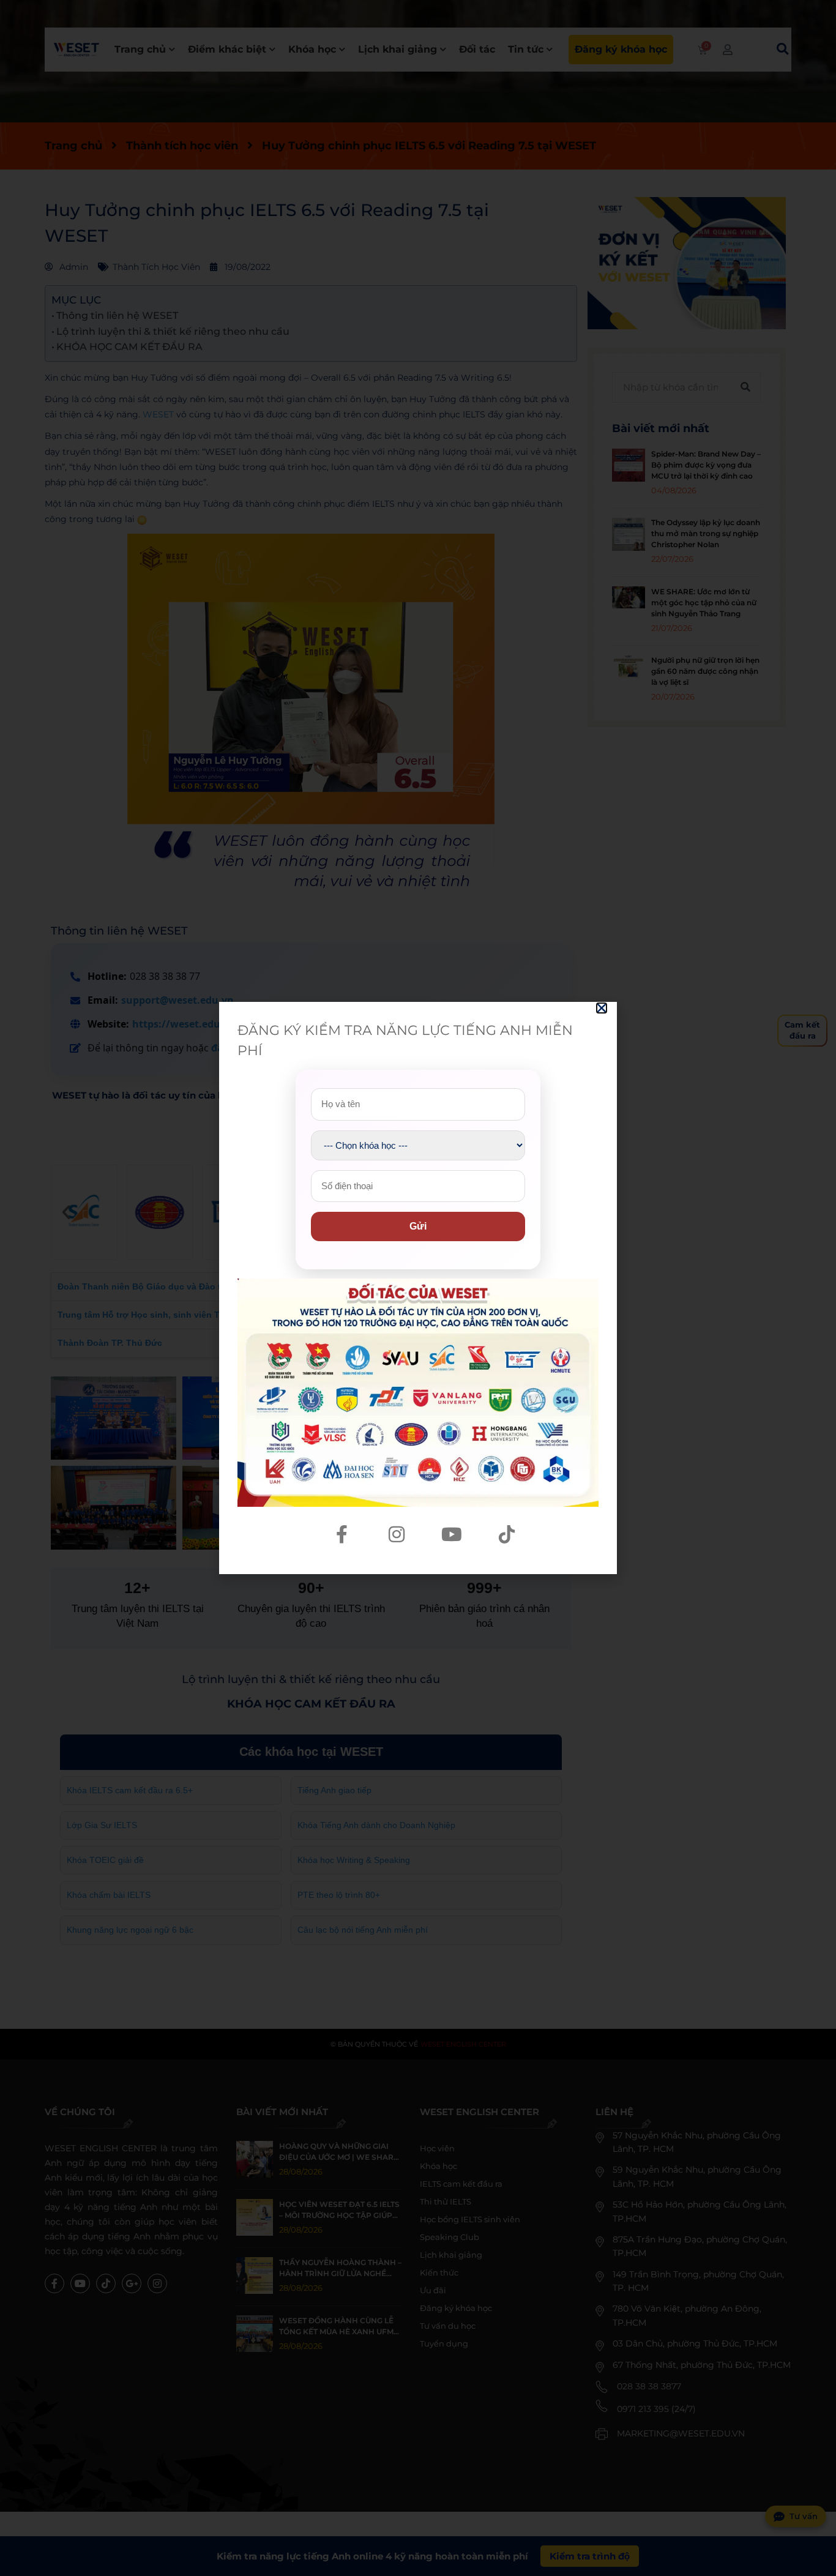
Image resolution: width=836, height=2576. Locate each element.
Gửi (418, 1226)
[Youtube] (452, 1534)
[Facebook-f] (341, 1534)
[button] (602, 1008)
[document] (418, 1288)
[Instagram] (397, 1534)
